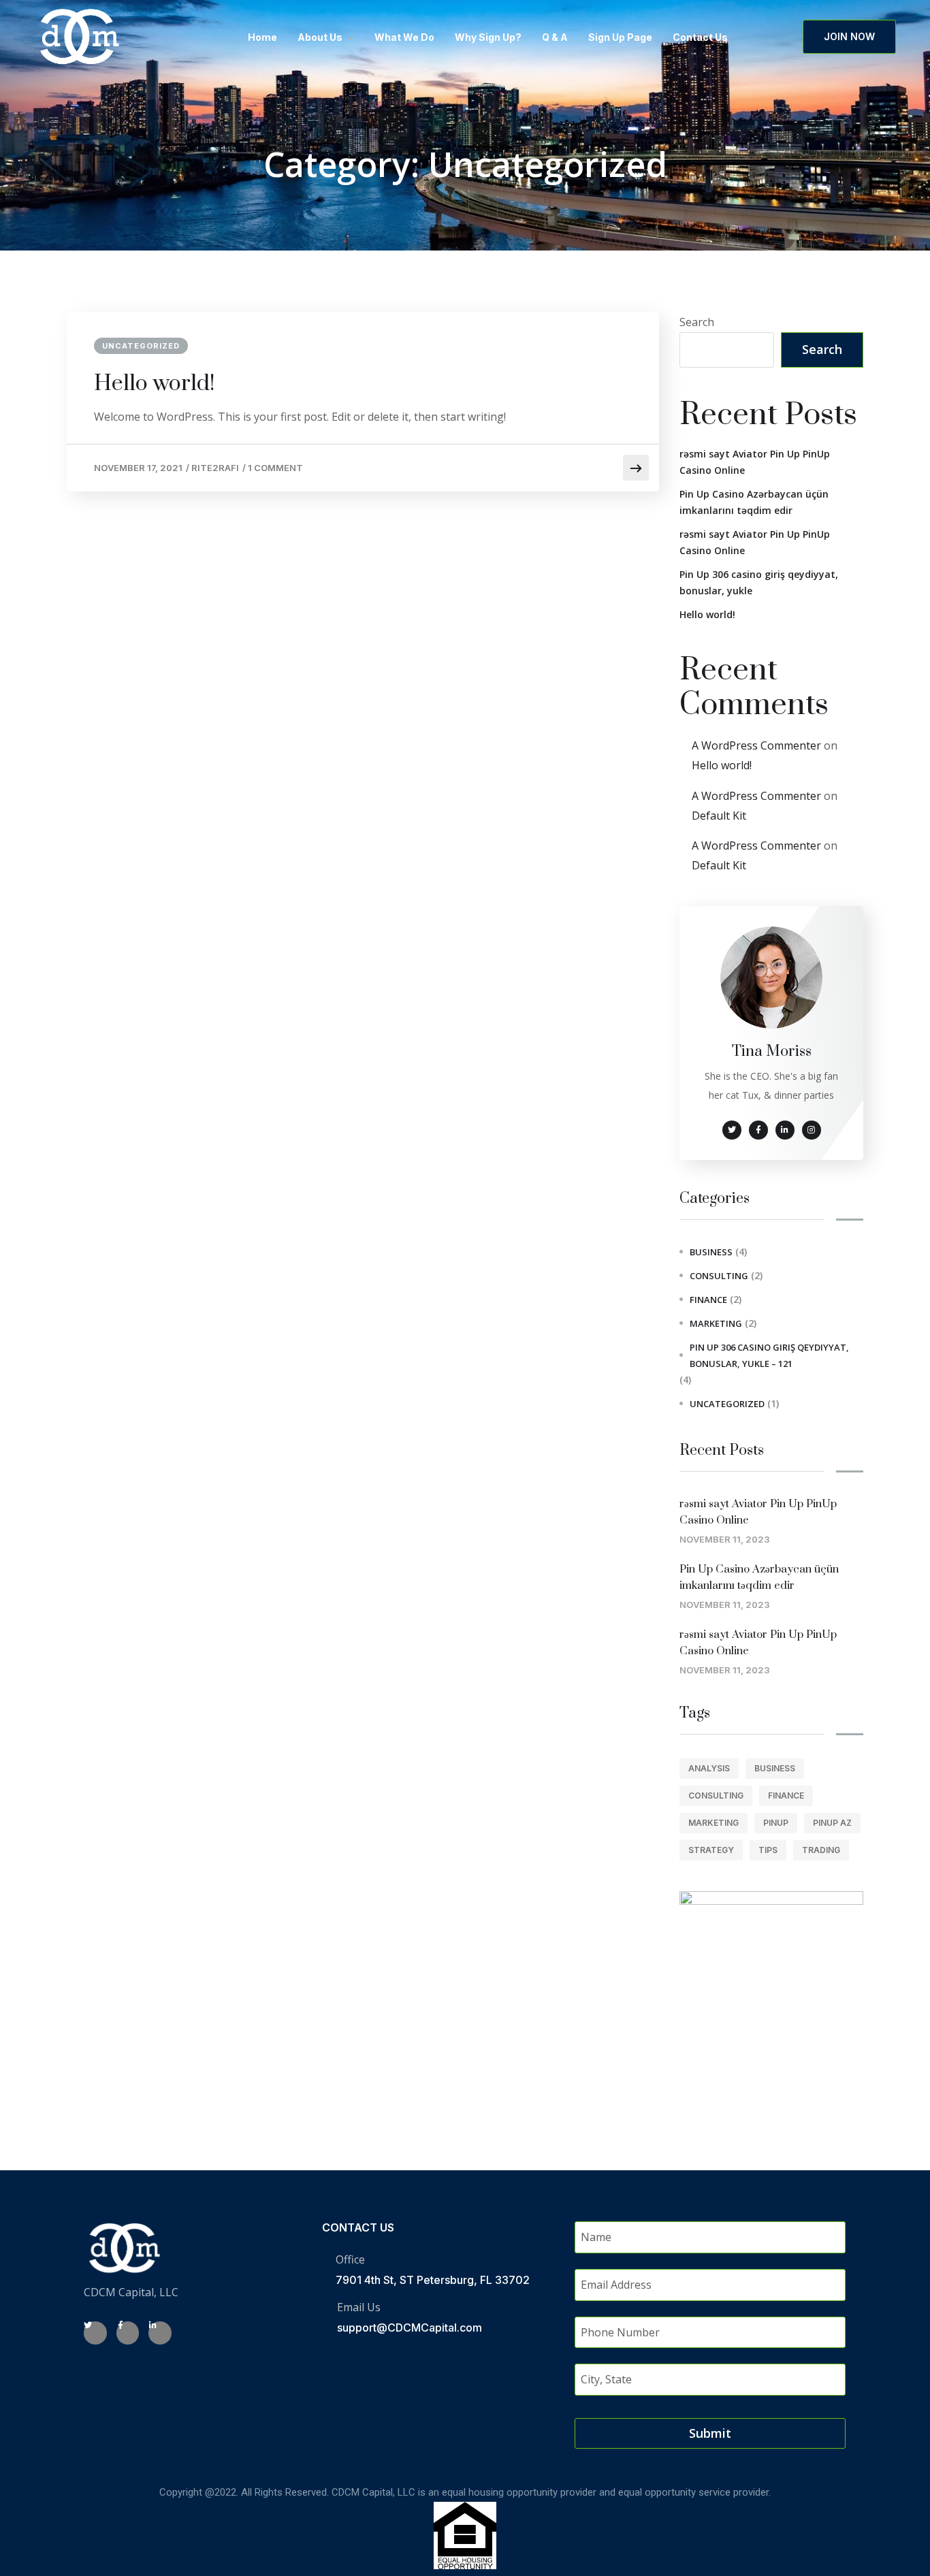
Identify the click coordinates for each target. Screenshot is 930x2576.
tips (768, 1850)
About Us (320, 37)
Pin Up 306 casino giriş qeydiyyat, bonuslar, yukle (759, 582)
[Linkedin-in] (160, 2333)
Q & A (555, 37)
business (711, 1252)
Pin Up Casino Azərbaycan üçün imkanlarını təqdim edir (754, 502)
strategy (711, 1850)
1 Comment (275, 468)
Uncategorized (141, 346)
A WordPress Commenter (756, 745)
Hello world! (155, 384)
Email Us (359, 2307)
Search (697, 322)
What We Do (404, 37)
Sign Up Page (620, 37)
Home (262, 37)
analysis (709, 1768)
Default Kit (719, 816)
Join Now (849, 36)
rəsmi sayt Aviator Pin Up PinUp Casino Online (755, 462)
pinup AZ (832, 1823)
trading (821, 1850)
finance (708, 1300)
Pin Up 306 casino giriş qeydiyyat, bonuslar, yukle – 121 (769, 1355)
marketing (716, 1323)
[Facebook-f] (128, 2333)
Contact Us (700, 37)
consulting (719, 1276)
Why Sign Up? (488, 37)
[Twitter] (95, 2333)
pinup (776, 1823)
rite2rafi (215, 468)
